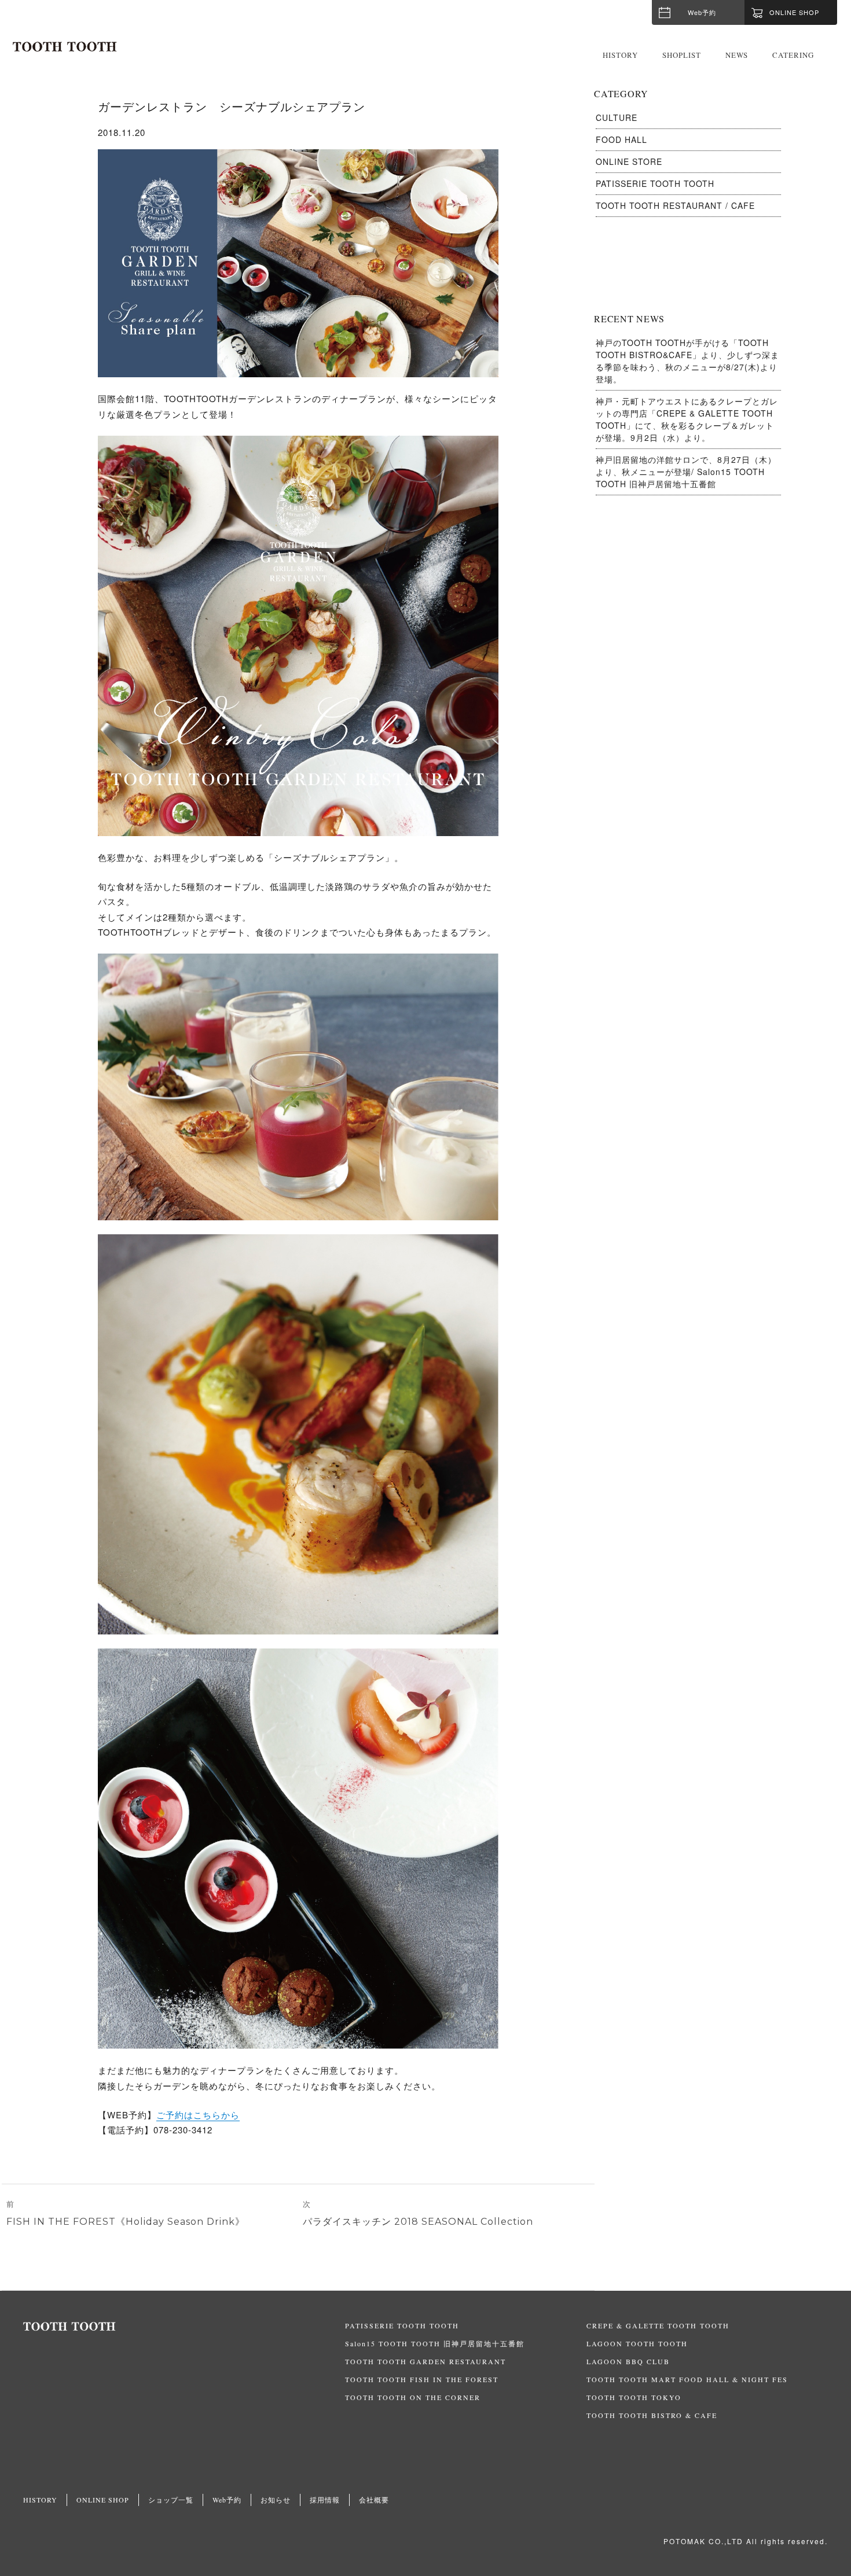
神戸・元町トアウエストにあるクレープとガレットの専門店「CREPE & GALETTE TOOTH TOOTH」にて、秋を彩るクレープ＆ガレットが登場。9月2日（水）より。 (687, 419)
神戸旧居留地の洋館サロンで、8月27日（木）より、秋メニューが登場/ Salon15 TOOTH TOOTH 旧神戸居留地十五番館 (686, 472)
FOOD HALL (621, 139)
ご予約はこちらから (198, 2115)
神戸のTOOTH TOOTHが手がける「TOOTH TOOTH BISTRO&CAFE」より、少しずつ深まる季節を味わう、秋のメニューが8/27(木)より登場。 (687, 361)
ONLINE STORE (629, 161)
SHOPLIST (682, 55)
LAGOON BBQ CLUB (628, 2361)
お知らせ (276, 2500)
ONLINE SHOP (103, 2500)
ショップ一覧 (171, 2500)
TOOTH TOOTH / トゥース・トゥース (65, 47)
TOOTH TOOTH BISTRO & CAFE (652, 2415)
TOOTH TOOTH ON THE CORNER (413, 2397)
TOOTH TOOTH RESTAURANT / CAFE (675, 205)
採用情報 (325, 2500)
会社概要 (374, 2500)
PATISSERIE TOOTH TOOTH (655, 183)
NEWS (737, 55)
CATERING (793, 55)
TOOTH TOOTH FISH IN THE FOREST (422, 2379)
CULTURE (617, 117)
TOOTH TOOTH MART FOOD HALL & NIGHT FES (687, 2379)
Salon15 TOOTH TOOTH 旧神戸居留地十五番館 (435, 2343)
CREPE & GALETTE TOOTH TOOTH (658, 2325)
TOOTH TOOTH (184, 2327)
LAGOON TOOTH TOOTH (637, 2343)
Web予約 (702, 12)
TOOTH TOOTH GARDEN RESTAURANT (425, 2361)
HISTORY (620, 55)
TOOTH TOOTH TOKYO (634, 2397)
